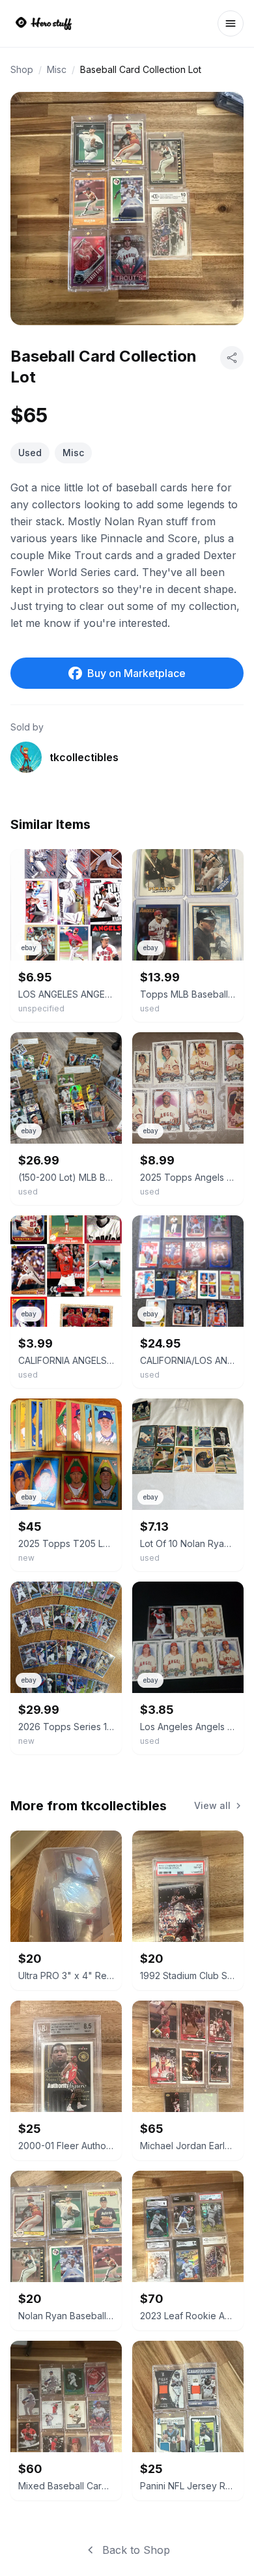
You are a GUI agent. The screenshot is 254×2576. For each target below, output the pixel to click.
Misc (57, 69)
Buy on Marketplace (136, 673)
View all (212, 1805)
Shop (22, 69)
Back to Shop (136, 2550)
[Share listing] (232, 358)
